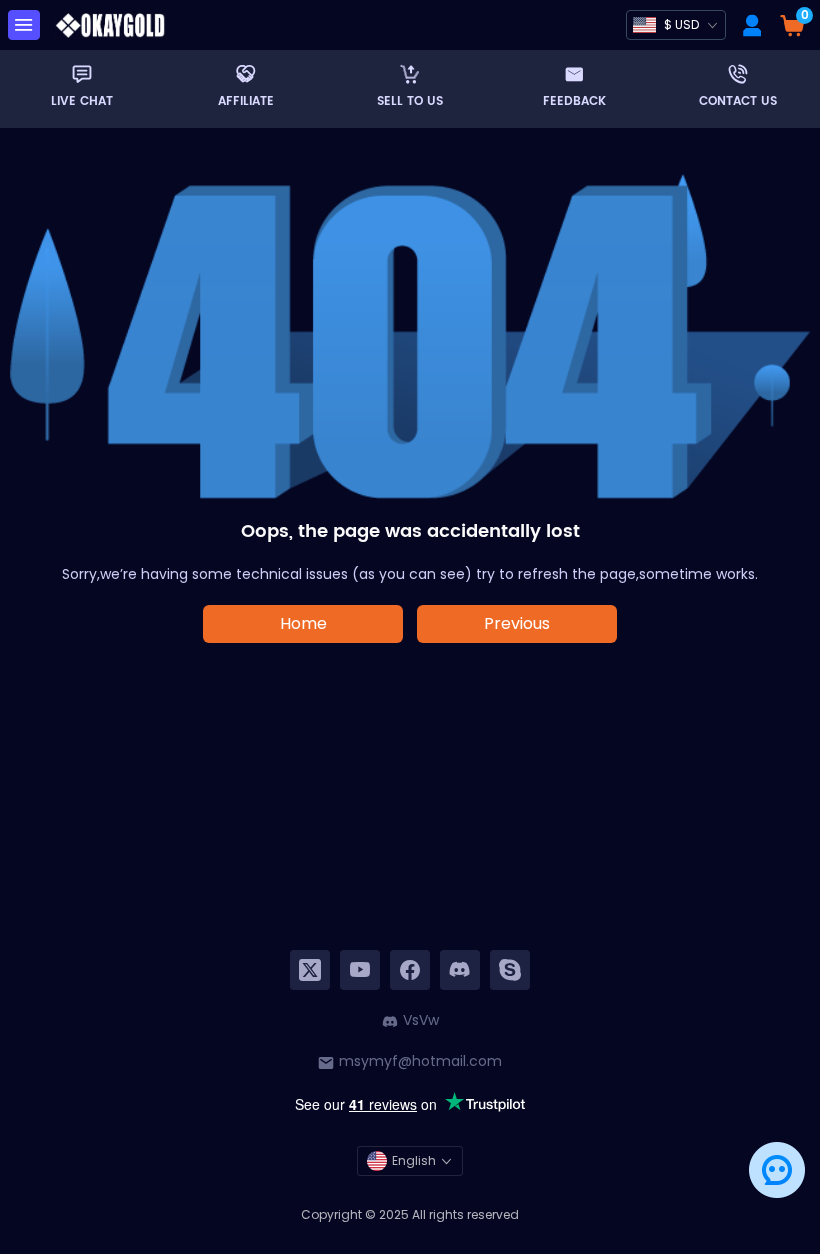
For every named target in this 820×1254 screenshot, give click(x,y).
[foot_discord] (460, 970)
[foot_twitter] (310, 970)
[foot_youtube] (360, 970)
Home (303, 623)
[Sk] (510, 970)
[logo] (110, 25)
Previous (517, 623)
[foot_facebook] (410, 970)
